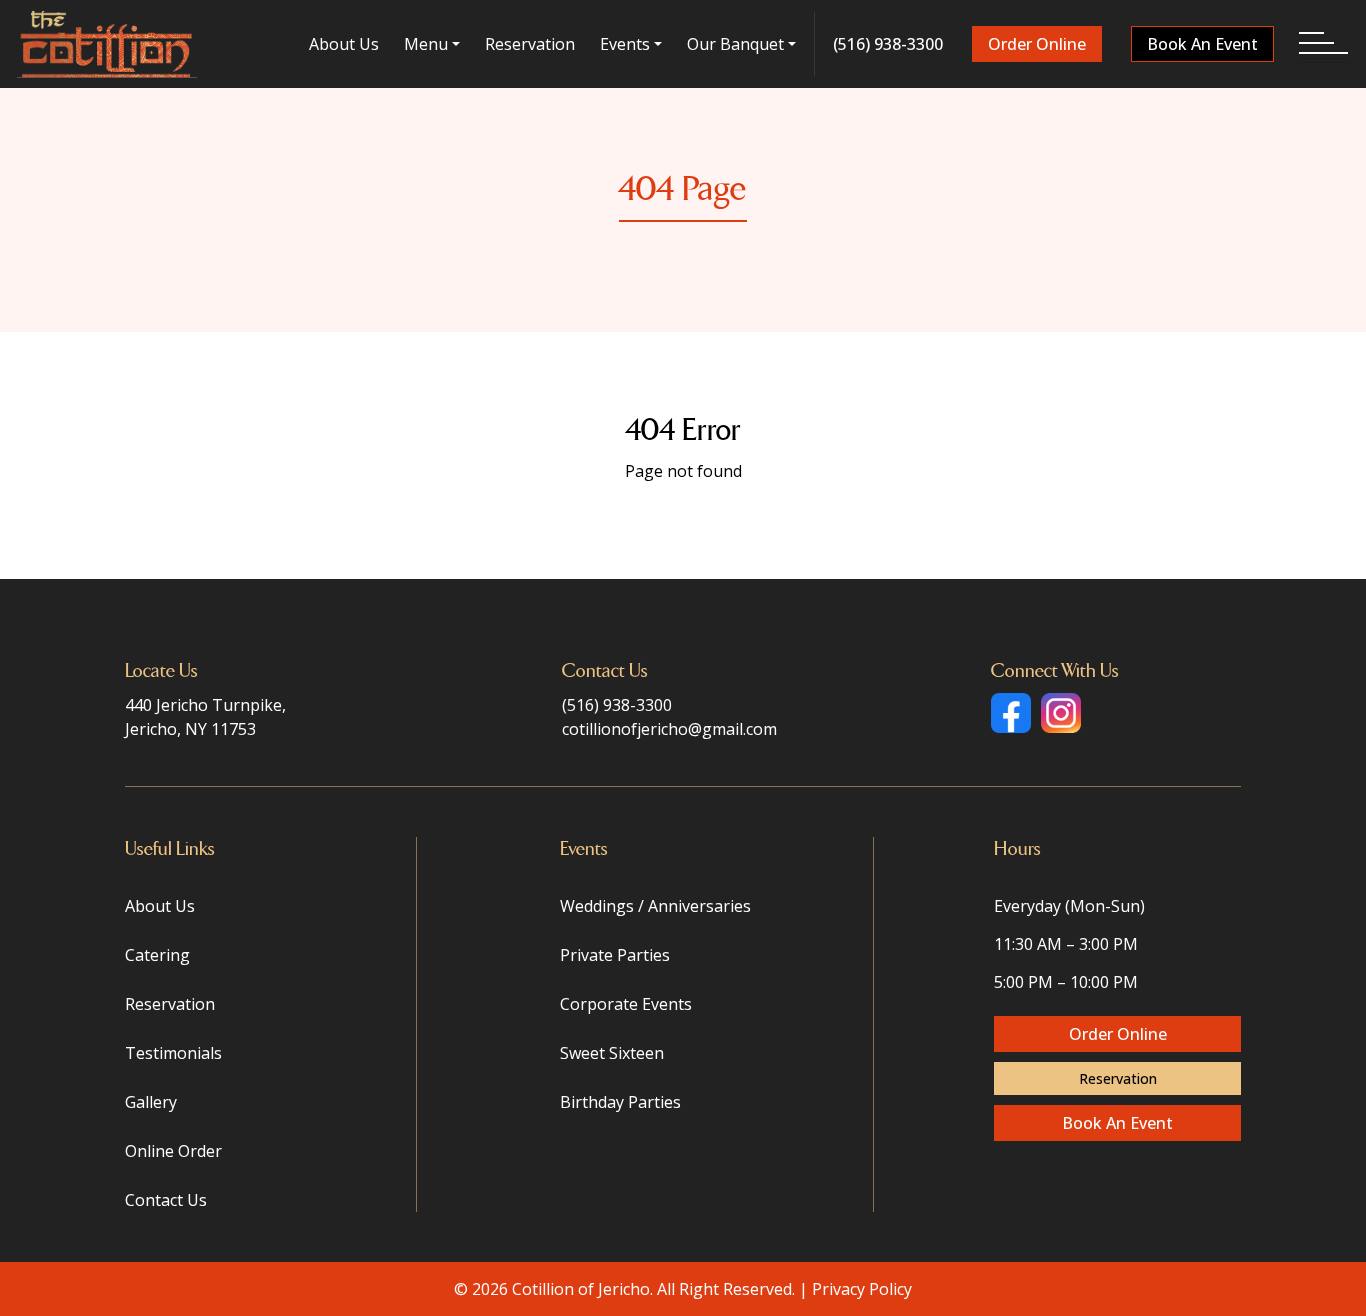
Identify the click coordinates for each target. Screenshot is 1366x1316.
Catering (157, 955)
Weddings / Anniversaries (655, 906)
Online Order (173, 1151)
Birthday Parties (620, 1102)
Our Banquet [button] (735, 44)
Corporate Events (626, 1004)
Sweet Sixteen (612, 1053)
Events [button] (625, 44)
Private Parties (615, 955)
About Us (344, 44)
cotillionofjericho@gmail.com (669, 729)
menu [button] (426, 44)
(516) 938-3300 (888, 44)
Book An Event (1202, 44)
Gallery (151, 1102)
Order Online (1037, 44)
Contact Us (166, 1200)
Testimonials (173, 1053)
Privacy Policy (862, 1289)
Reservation (530, 44)
